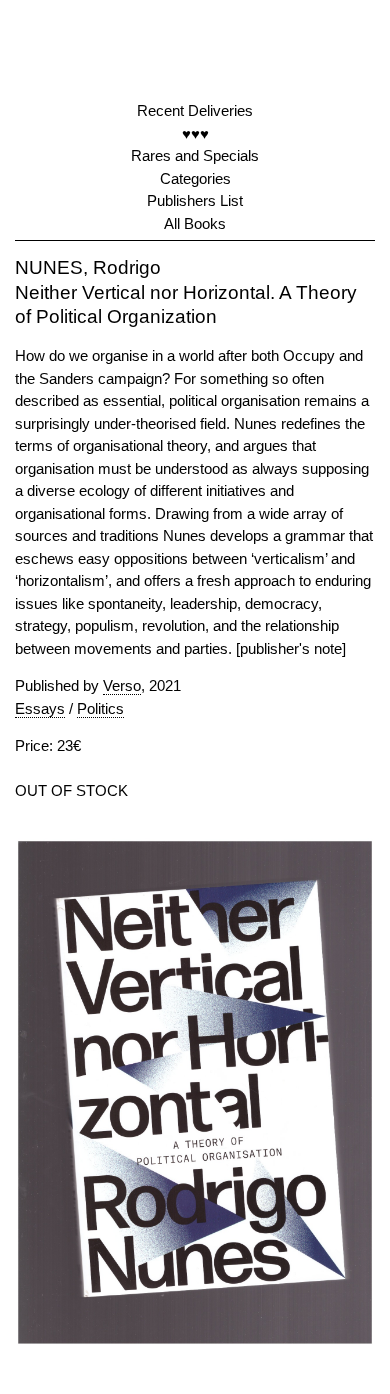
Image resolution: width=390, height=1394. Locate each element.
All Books (195, 223)
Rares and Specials (195, 155)
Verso (122, 685)
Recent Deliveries (195, 110)
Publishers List (195, 200)
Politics (100, 708)
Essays (40, 708)
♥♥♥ (195, 133)
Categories (195, 178)
